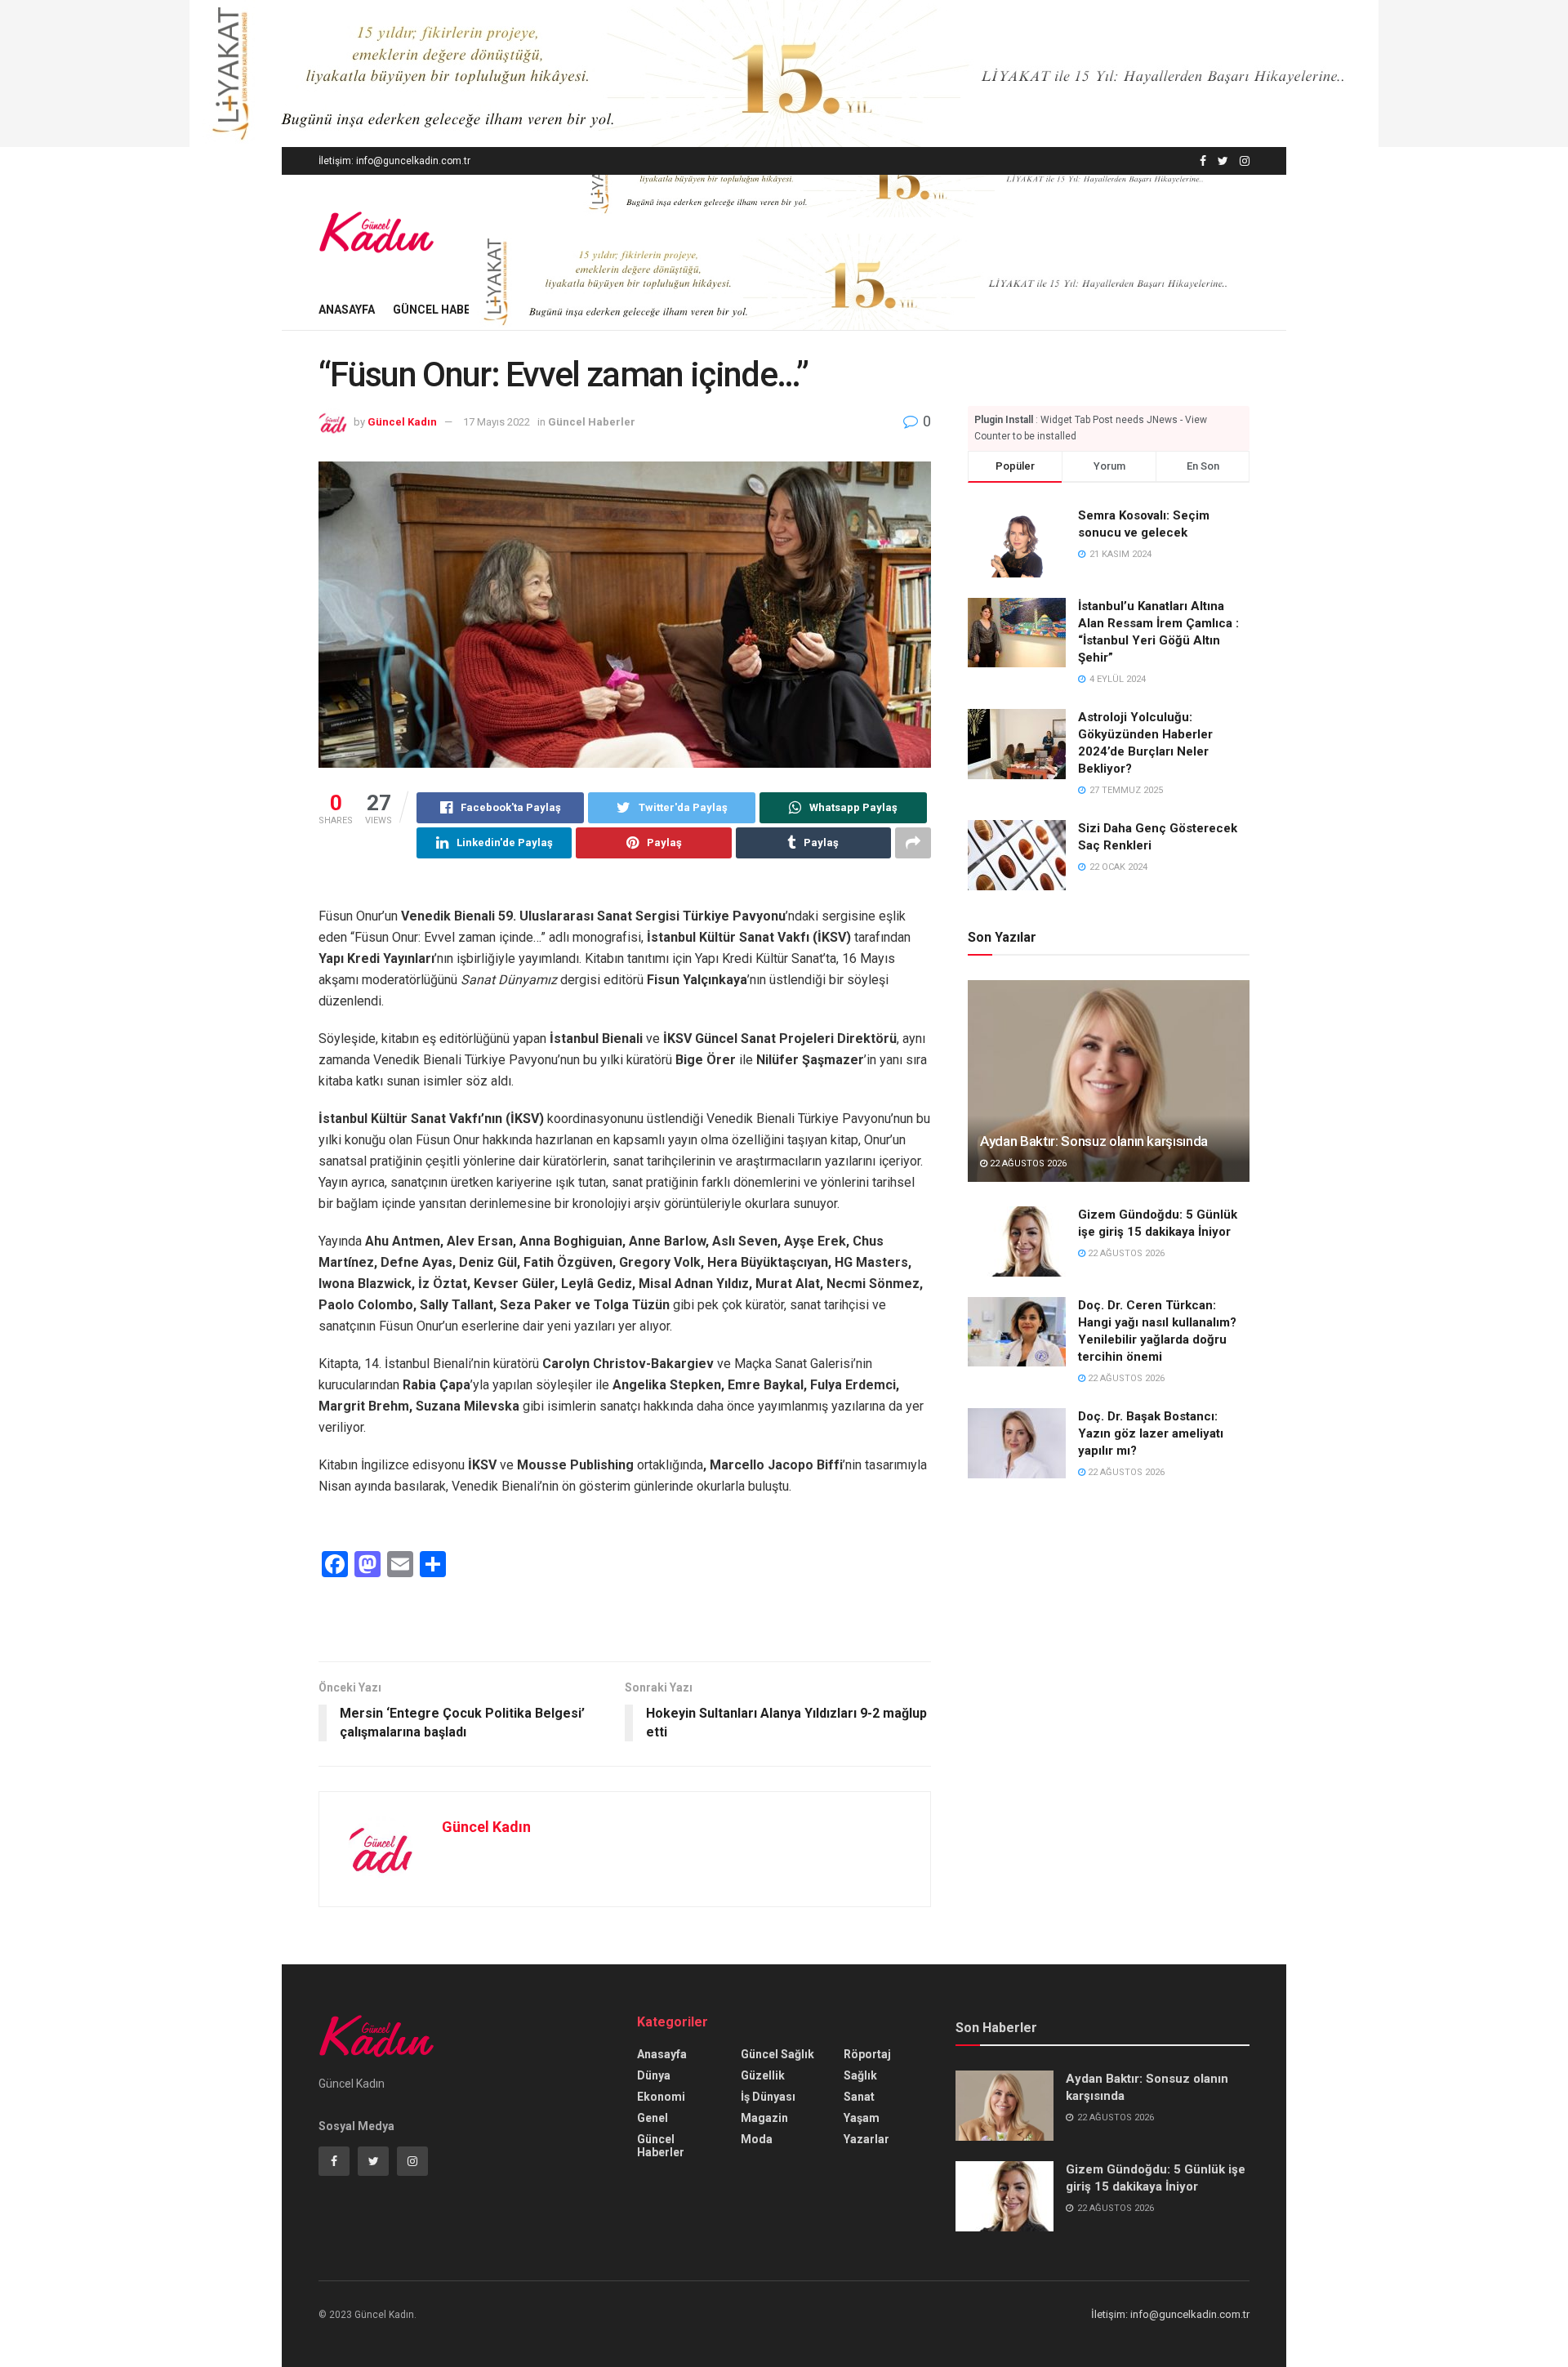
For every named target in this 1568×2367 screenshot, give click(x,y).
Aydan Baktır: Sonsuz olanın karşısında (1094, 1141)
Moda (757, 2139)
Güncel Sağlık (777, 2054)
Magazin (764, 2118)
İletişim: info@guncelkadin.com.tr (394, 161)
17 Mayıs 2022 (497, 422)
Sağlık (860, 2075)
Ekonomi (661, 2097)
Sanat (859, 2097)
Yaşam (862, 2118)
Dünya (654, 2075)
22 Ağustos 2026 (1027, 1163)
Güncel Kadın (402, 422)
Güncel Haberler (445, 310)
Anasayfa (347, 310)
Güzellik (763, 2075)
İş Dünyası (768, 2097)
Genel (653, 2118)
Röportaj (867, 2054)
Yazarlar (866, 2139)
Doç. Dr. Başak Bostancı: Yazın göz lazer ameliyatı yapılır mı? (1151, 1433)
